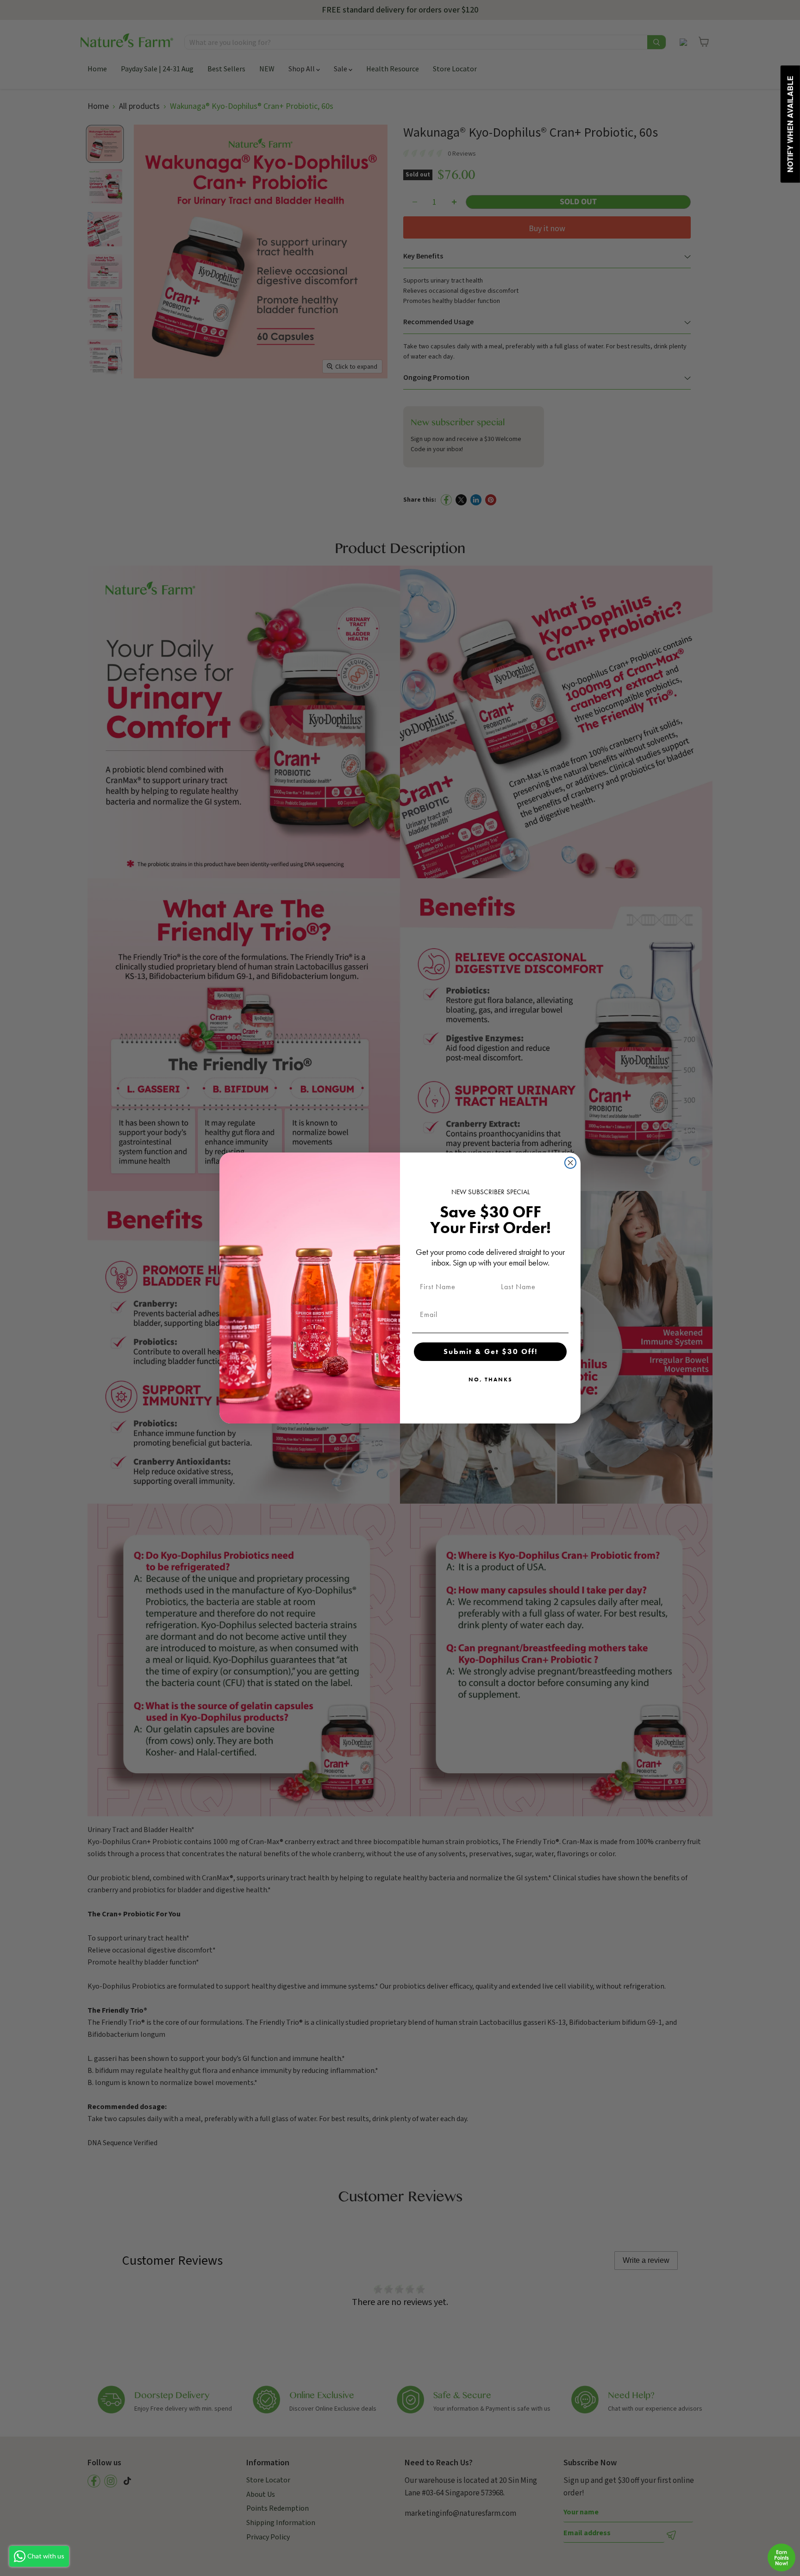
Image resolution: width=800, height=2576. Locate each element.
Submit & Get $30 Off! (491, 1351)
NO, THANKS (491, 1379)
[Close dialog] (570, 1163)
